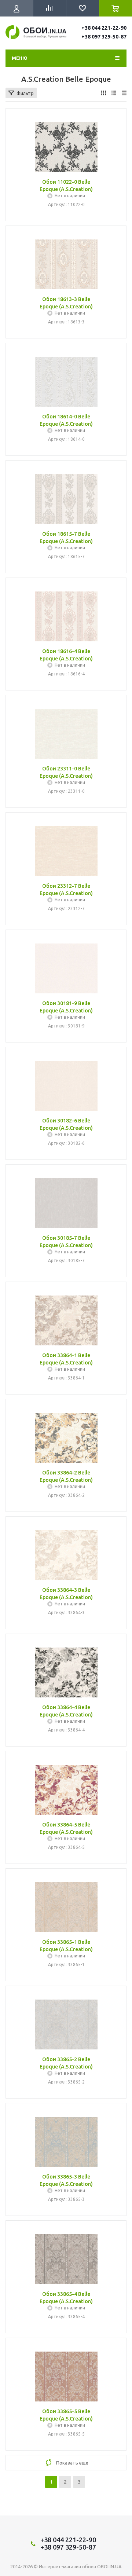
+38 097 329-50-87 (104, 37)
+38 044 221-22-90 (104, 28)
